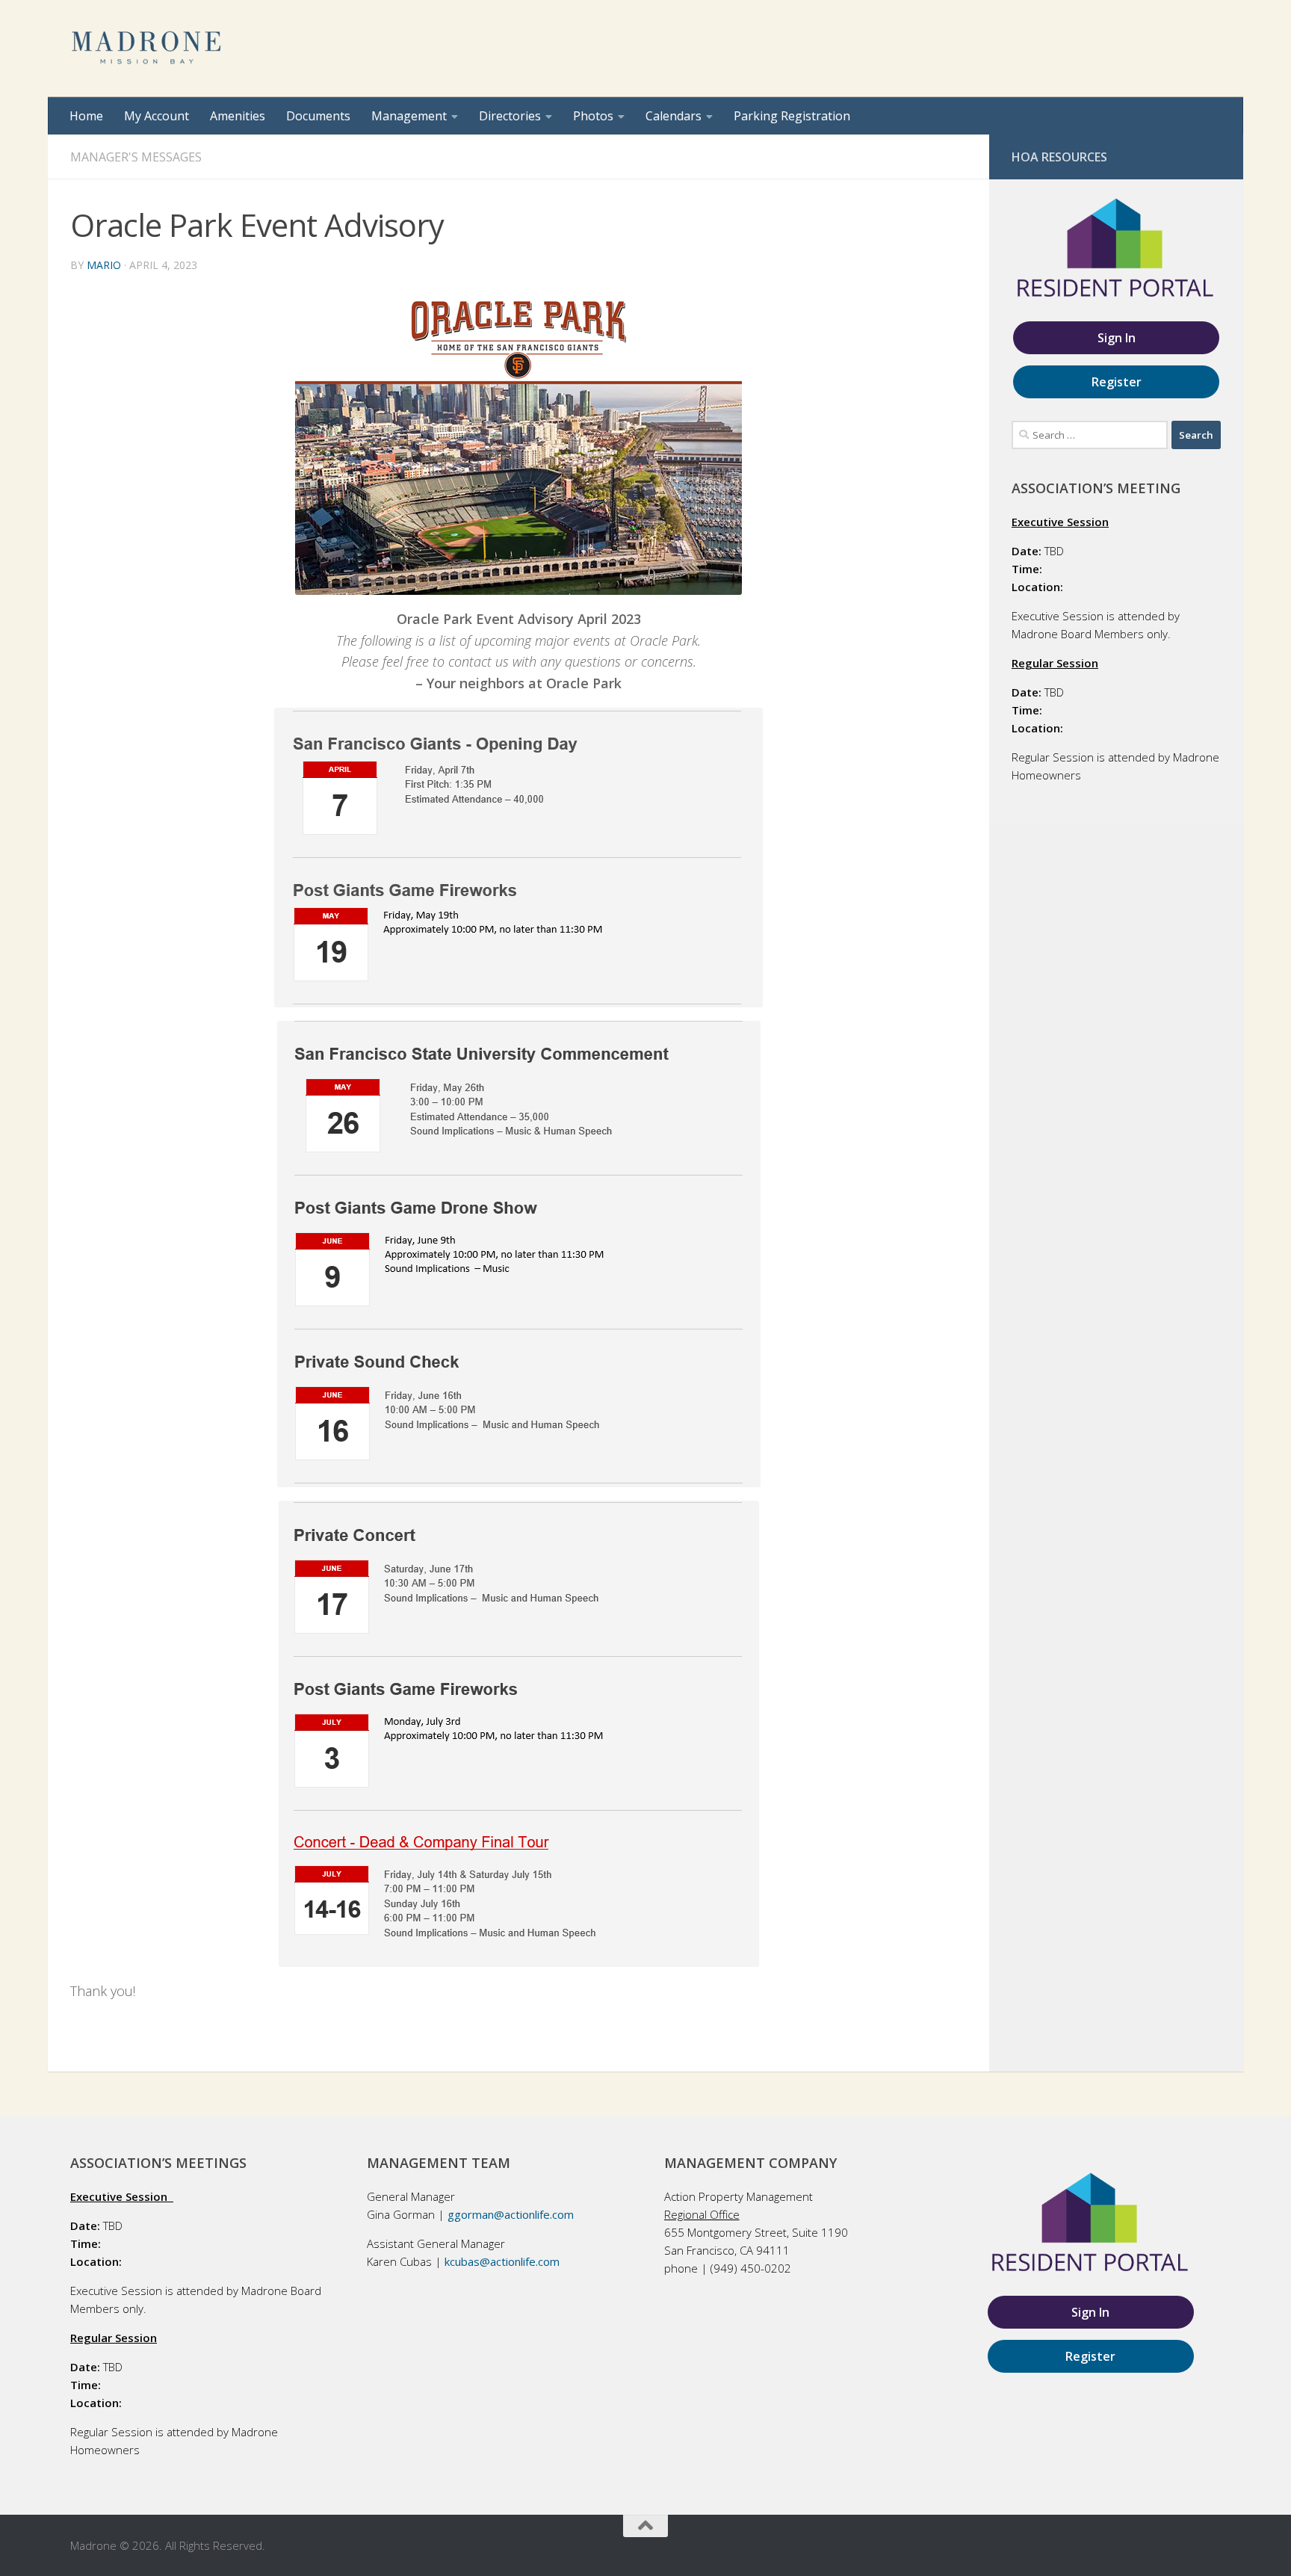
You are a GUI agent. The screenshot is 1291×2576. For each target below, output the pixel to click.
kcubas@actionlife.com (502, 2261)
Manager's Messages (136, 157)
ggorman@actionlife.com (511, 2214)
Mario (104, 265)
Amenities (238, 116)
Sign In (1117, 338)
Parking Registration (792, 116)
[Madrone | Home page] (148, 49)
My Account (157, 116)
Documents (318, 116)
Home (86, 116)
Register (1117, 382)
